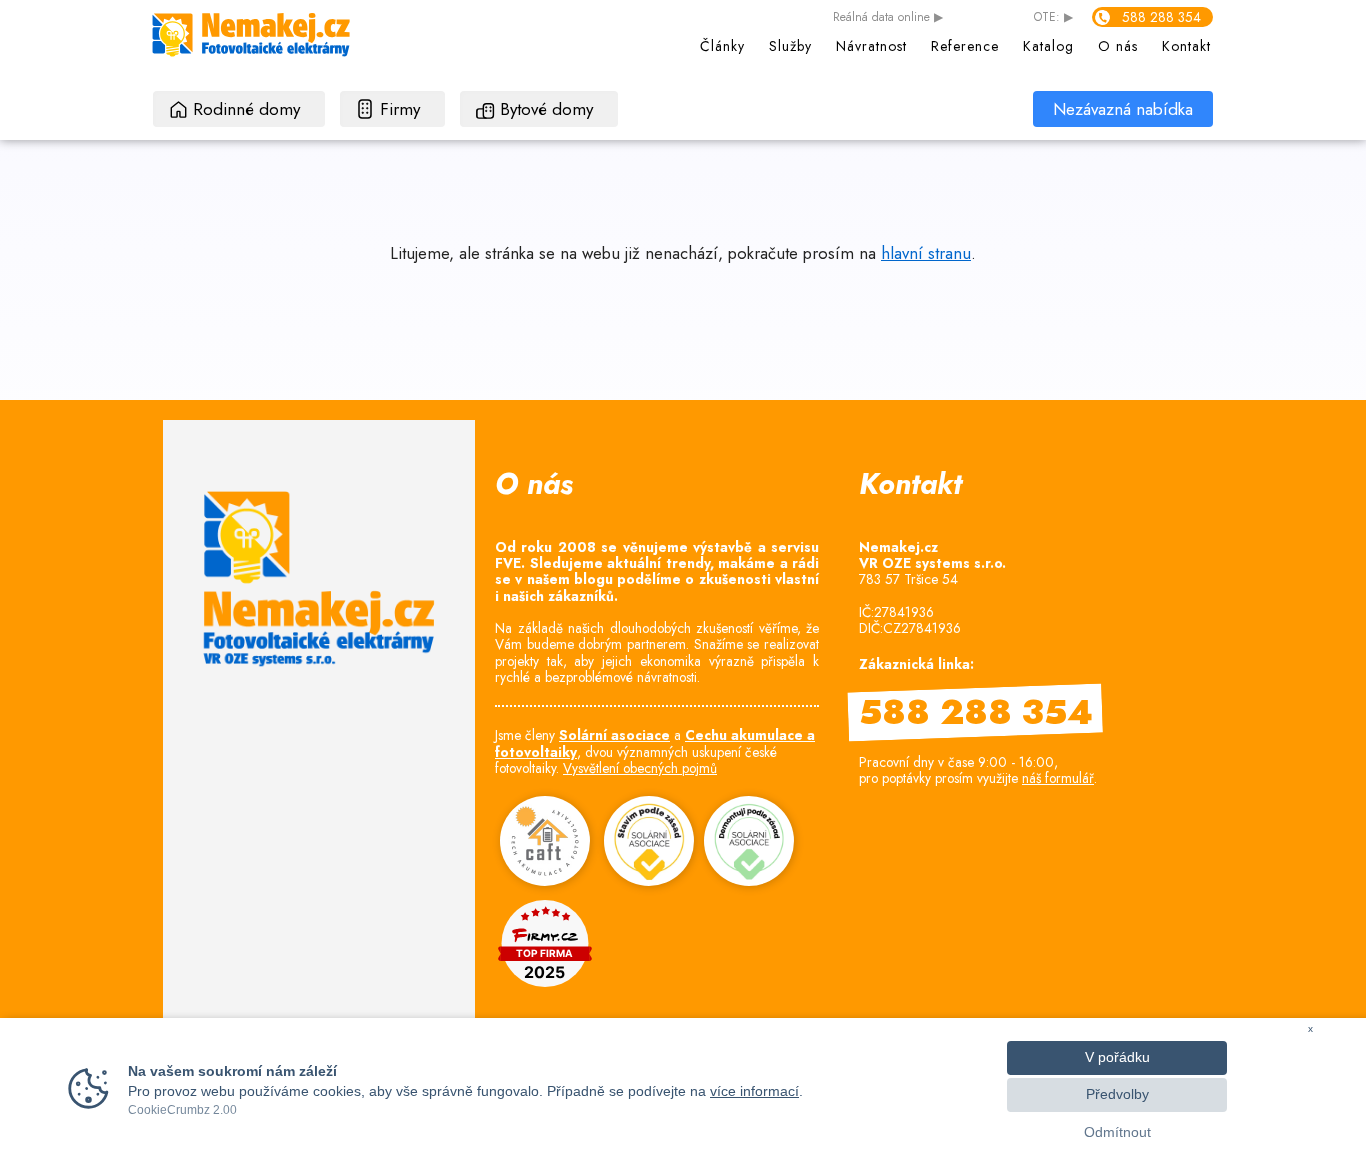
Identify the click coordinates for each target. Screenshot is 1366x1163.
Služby (790, 46)
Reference (965, 46)
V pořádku (1117, 1057)
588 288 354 (1161, 17)
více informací (754, 1091)
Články (722, 46)
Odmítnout (1117, 1132)
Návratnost (871, 46)
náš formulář (1058, 778)
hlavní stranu (926, 253)
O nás (1118, 46)
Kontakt (1186, 46)
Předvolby (1117, 1094)
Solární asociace (614, 735)
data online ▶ (888, 18)
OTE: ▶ (1053, 18)
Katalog (1048, 46)
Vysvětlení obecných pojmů (640, 768)
